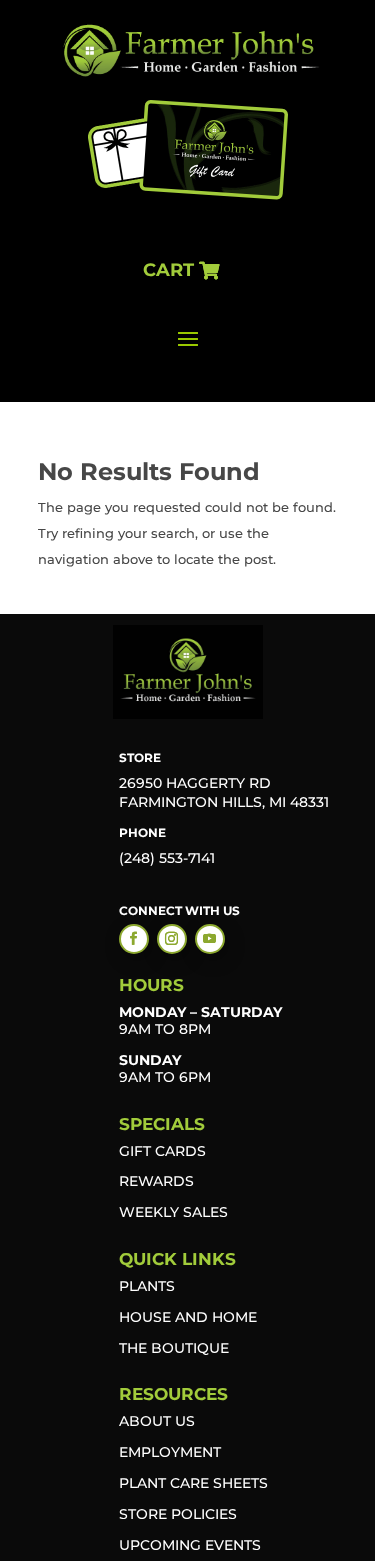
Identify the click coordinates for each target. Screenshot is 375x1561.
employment (170, 1452)
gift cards (162, 1151)
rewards (156, 1181)
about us (157, 1421)
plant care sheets (193, 1483)
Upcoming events (190, 1545)
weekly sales (173, 1212)
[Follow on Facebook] (134, 939)
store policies (178, 1514)
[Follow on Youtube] (210, 939)
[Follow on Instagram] (172, 939)
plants (147, 1286)
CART (168, 270)
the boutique (174, 1348)
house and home (188, 1317)
